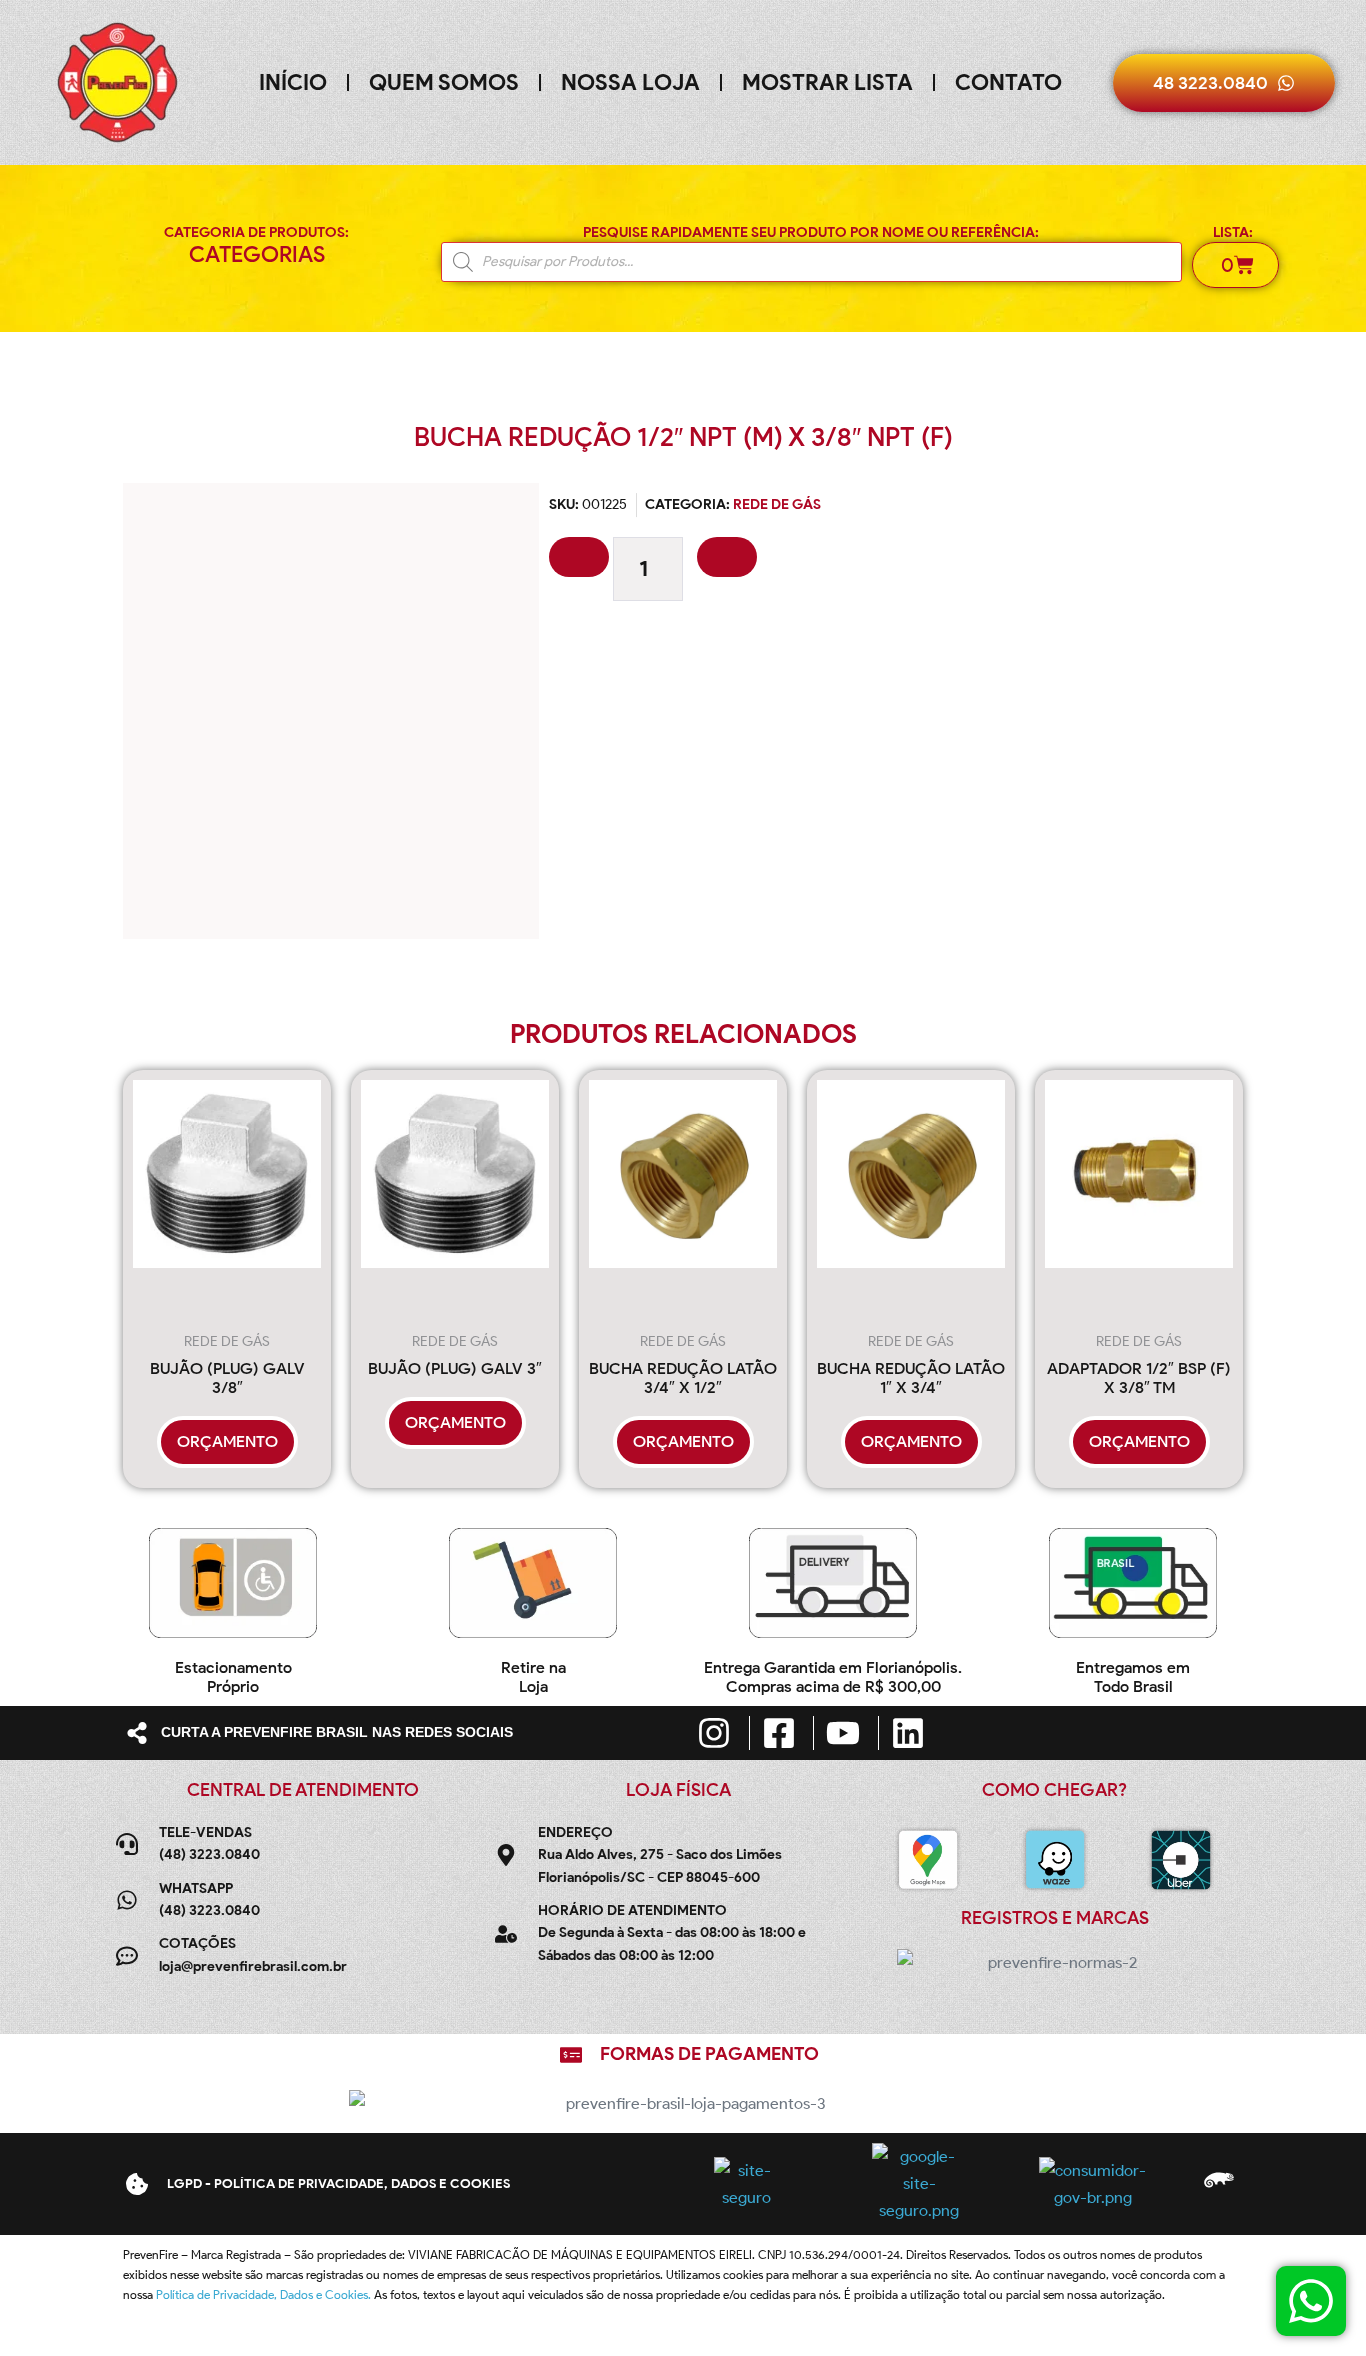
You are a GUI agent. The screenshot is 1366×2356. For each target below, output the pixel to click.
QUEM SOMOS (444, 82)
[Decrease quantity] (579, 557)
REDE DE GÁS (777, 504)
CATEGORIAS (257, 254)
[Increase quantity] (727, 557)
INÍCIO (293, 82)
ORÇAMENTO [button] (227, 1441)
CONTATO (1008, 82)
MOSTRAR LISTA (827, 82)
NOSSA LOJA (630, 82)
